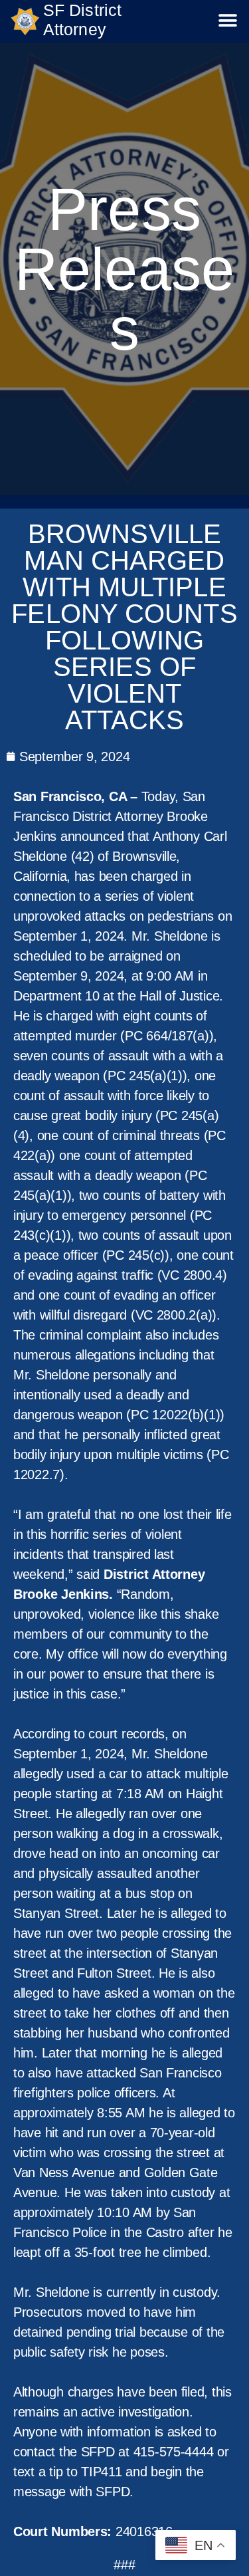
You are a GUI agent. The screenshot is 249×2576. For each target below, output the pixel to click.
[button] (228, 21)
